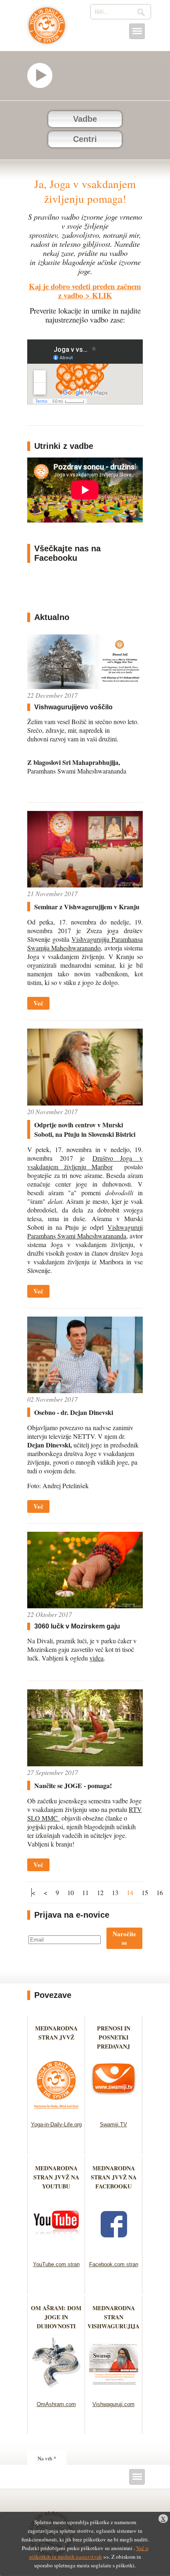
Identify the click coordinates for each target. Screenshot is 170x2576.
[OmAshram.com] (56, 2391)
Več (38, 1003)
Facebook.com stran (114, 2264)
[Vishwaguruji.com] (114, 2391)
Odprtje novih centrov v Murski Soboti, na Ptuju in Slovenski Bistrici (85, 1129)
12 (100, 1892)
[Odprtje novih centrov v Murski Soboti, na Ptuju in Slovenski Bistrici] (85, 1103)
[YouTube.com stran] (56, 2251)
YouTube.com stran (56, 2264)
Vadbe (85, 119)
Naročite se (124, 1938)
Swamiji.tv (44, 75)
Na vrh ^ (47, 2458)
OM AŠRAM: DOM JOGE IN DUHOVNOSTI (56, 2317)
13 (115, 1892)
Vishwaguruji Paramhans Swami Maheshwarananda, (85, 1231)
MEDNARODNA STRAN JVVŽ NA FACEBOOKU (114, 2177)
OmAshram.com (56, 2404)
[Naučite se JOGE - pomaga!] (85, 1764)
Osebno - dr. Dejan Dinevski (74, 1412)
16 (160, 1892)
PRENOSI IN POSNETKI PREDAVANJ (114, 2037)
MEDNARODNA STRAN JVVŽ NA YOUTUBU (56, 2177)
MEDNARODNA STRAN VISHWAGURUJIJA (113, 2317)
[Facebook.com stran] (114, 2251)
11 (85, 1892)
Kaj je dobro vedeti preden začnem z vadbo (85, 291)
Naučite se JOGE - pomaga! (73, 1785)
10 (71, 1892)
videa (97, 1658)
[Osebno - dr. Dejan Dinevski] (85, 1390)
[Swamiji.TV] (114, 2111)
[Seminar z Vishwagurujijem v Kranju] (85, 885)
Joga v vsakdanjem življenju (47, 30)
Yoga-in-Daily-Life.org (56, 2124)
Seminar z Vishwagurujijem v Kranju (87, 907)
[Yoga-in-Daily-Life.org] (56, 2111)
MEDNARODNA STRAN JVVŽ (56, 2037)
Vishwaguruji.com (113, 2404)
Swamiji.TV (113, 2124)
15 (145, 1892)
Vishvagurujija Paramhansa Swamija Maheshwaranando (85, 943)
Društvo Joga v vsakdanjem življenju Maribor (85, 1162)
